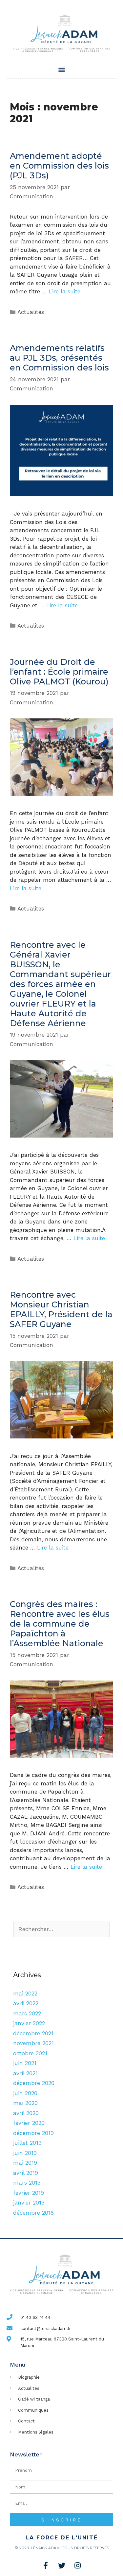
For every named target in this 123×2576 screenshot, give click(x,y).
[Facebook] (46, 2566)
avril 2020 (26, 2113)
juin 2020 (25, 2093)
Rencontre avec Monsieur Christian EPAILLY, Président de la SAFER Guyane (61, 1309)
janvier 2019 (29, 2203)
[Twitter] (62, 2566)
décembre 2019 (33, 2133)
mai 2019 (25, 2163)
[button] (61, 69)
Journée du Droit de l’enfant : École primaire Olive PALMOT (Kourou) (59, 672)
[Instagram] (78, 2566)
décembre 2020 (34, 2083)
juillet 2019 (27, 2143)
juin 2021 (25, 2063)
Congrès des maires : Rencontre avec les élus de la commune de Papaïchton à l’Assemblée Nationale (60, 1624)
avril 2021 (25, 2073)
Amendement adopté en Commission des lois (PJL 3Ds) (59, 166)
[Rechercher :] (61, 1929)
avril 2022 (26, 2003)
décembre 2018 (33, 2213)
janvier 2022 (29, 2023)
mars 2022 (27, 2013)
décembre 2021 (33, 2033)
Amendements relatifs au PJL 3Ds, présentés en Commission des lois (59, 358)
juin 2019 (25, 2153)
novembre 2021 (33, 2043)
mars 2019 (27, 2183)
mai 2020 (25, 2103)
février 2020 (29, 2123)
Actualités (31, 312)
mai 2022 (25, 1994)
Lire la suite (65, 291)
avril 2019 (26, 2173)
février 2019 (29, 2193)
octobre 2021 (30, 2053)
